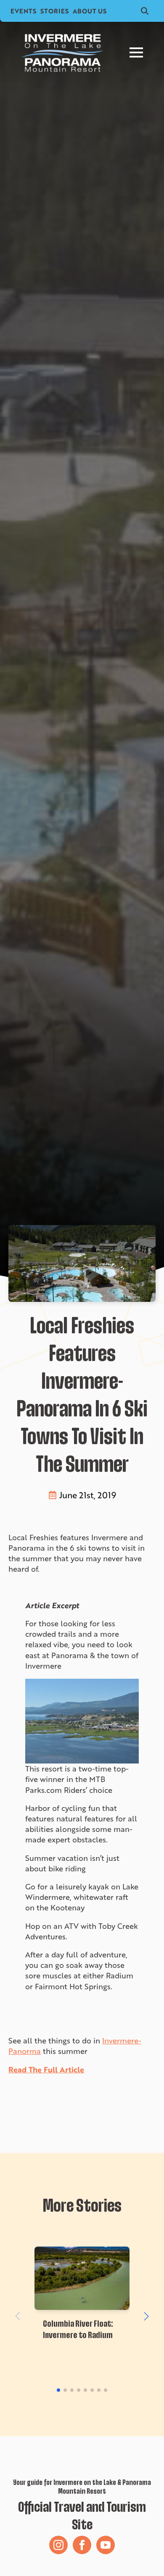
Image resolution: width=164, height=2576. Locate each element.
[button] (146, 2316)
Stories (54, 11)
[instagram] (58, 2545)
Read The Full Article (46, 2069)
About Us (90, 11)
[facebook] (82, 2545)
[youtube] (106, 2545)
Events (23, 11)
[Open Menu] (136, 52)
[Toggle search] (145, 11)
